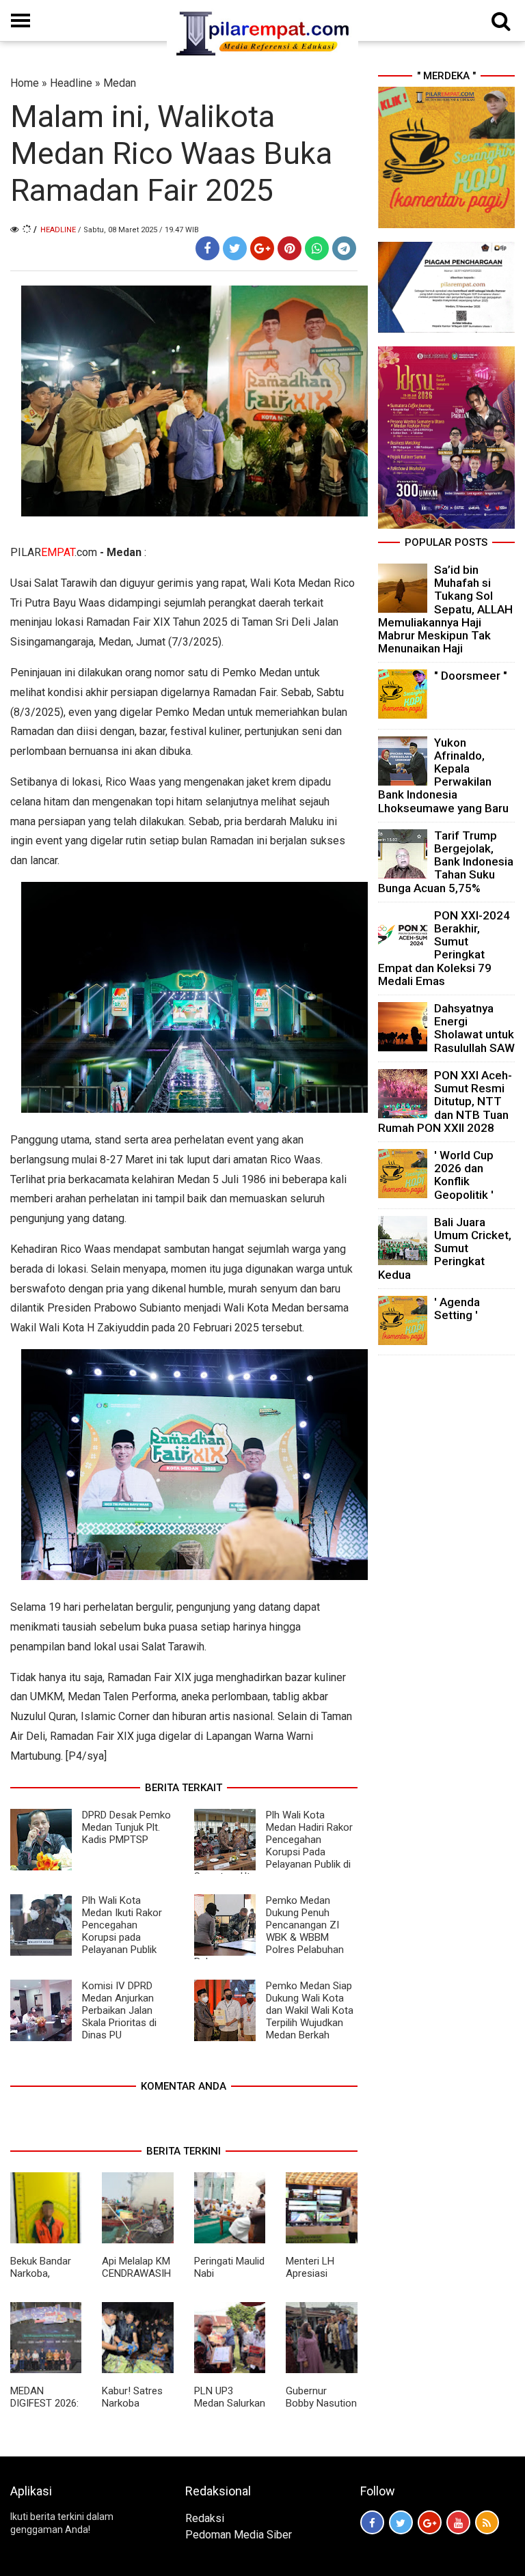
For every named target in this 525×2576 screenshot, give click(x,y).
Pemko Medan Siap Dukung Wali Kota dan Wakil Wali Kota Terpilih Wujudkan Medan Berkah (310, 2010)
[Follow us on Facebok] (372, 2522)
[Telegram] (344, 248)
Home (25, 83)
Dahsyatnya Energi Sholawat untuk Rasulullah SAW (474, 1028)
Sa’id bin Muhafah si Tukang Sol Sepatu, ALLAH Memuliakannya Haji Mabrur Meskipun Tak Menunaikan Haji (445, 609)
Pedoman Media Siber (239, 2535)
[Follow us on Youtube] (458, 2522)
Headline (71, 83)
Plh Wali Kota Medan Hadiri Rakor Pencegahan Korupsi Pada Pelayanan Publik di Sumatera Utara (273, 1846)
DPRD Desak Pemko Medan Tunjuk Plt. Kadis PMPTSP (126, 1827)
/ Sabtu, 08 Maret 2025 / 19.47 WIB (138, 230)
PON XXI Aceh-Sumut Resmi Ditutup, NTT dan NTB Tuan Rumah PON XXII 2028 (445, 1102)
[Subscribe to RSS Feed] (487, 2522)
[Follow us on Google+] (430, 2522)
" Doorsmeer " (471, 676)
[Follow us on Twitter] (401, 2522)
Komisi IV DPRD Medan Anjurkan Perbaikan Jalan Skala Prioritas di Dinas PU (119, 2010)
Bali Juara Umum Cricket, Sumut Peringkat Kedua (445, 1248)
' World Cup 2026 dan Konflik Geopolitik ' (464, 1175)
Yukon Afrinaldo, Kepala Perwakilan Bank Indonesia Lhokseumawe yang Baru (443, 775)
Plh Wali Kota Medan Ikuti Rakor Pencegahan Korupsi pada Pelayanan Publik (122, 1925)
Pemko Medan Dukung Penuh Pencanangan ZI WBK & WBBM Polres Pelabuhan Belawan (269, 1931)
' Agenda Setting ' (457, 1308)
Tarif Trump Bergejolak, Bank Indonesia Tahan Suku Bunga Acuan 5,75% (446, 862)
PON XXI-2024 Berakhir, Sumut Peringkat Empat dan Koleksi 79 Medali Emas (444, 948)
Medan (120, 83)
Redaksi (205, 2518)
